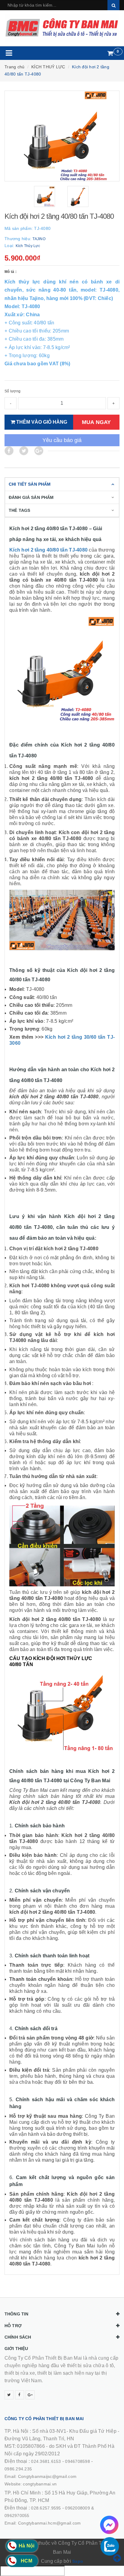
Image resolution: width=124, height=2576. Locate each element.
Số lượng (12, 391)
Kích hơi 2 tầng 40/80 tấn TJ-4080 (48, 550)
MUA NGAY (96, 422)
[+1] (39, 451)
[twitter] (9, 2395)
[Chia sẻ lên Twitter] (24, 451)
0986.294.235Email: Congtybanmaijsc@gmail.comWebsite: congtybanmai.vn (40, 2476)
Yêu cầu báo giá (62, 440)
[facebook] (20, 2395)
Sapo (78, 2561)
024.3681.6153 (46, 2461)
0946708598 (77, 2461)
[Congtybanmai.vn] (62, 28)
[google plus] (30, 2395)
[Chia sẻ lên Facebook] (9, 451)
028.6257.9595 (46, 2508)
